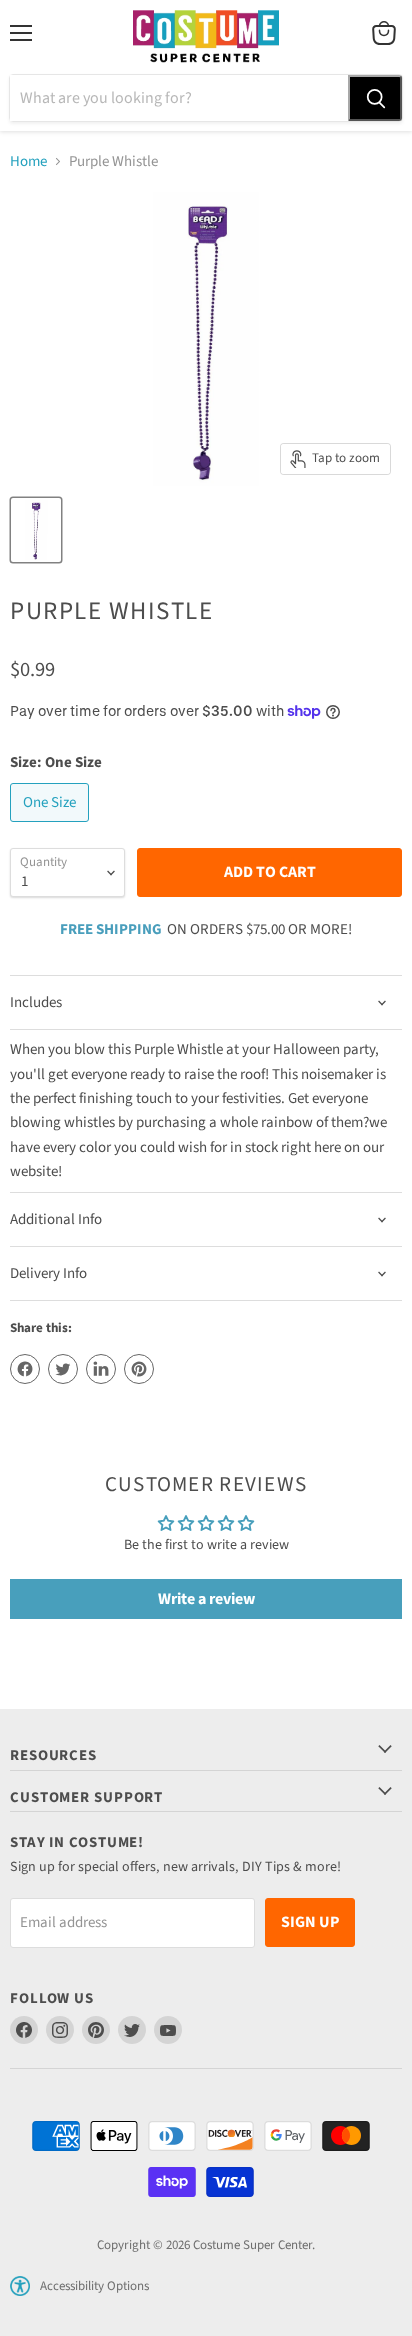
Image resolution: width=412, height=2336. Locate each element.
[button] (20, 2286)
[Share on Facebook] (25, 1369)
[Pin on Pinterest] (139, 1369)
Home (28, 161)
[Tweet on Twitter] (63, 1369)
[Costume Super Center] (205, 37)
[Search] (375, 98)
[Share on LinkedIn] (101, 1369)
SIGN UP (310, 1922)
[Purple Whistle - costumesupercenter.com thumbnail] (36, 530)
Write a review (206, 1599)
